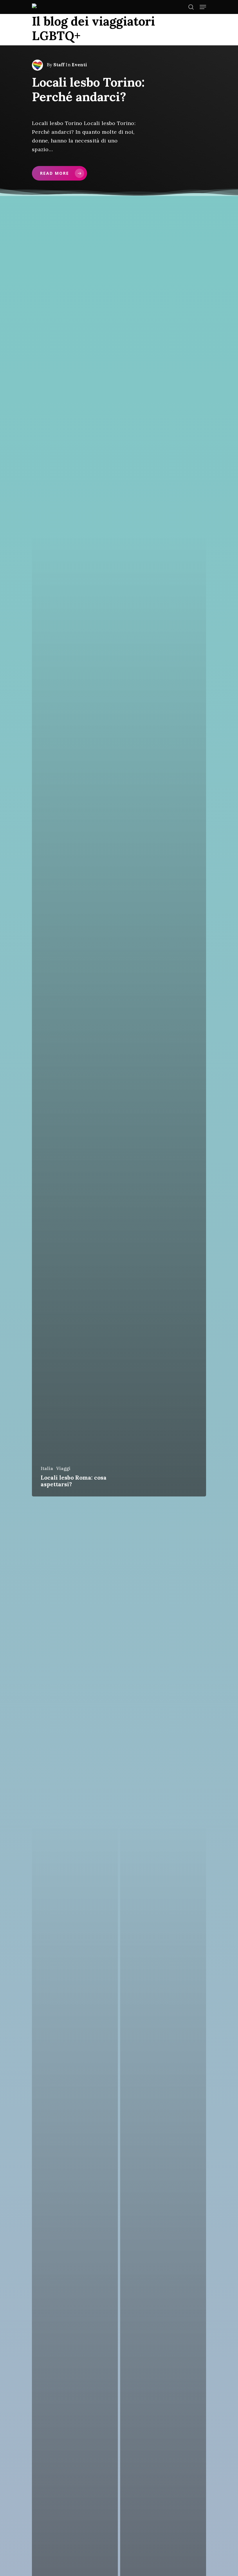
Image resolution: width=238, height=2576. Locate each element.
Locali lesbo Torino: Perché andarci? (88, 90)
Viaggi (63, 1468)
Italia (47, 1468)
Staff (59, 65)
